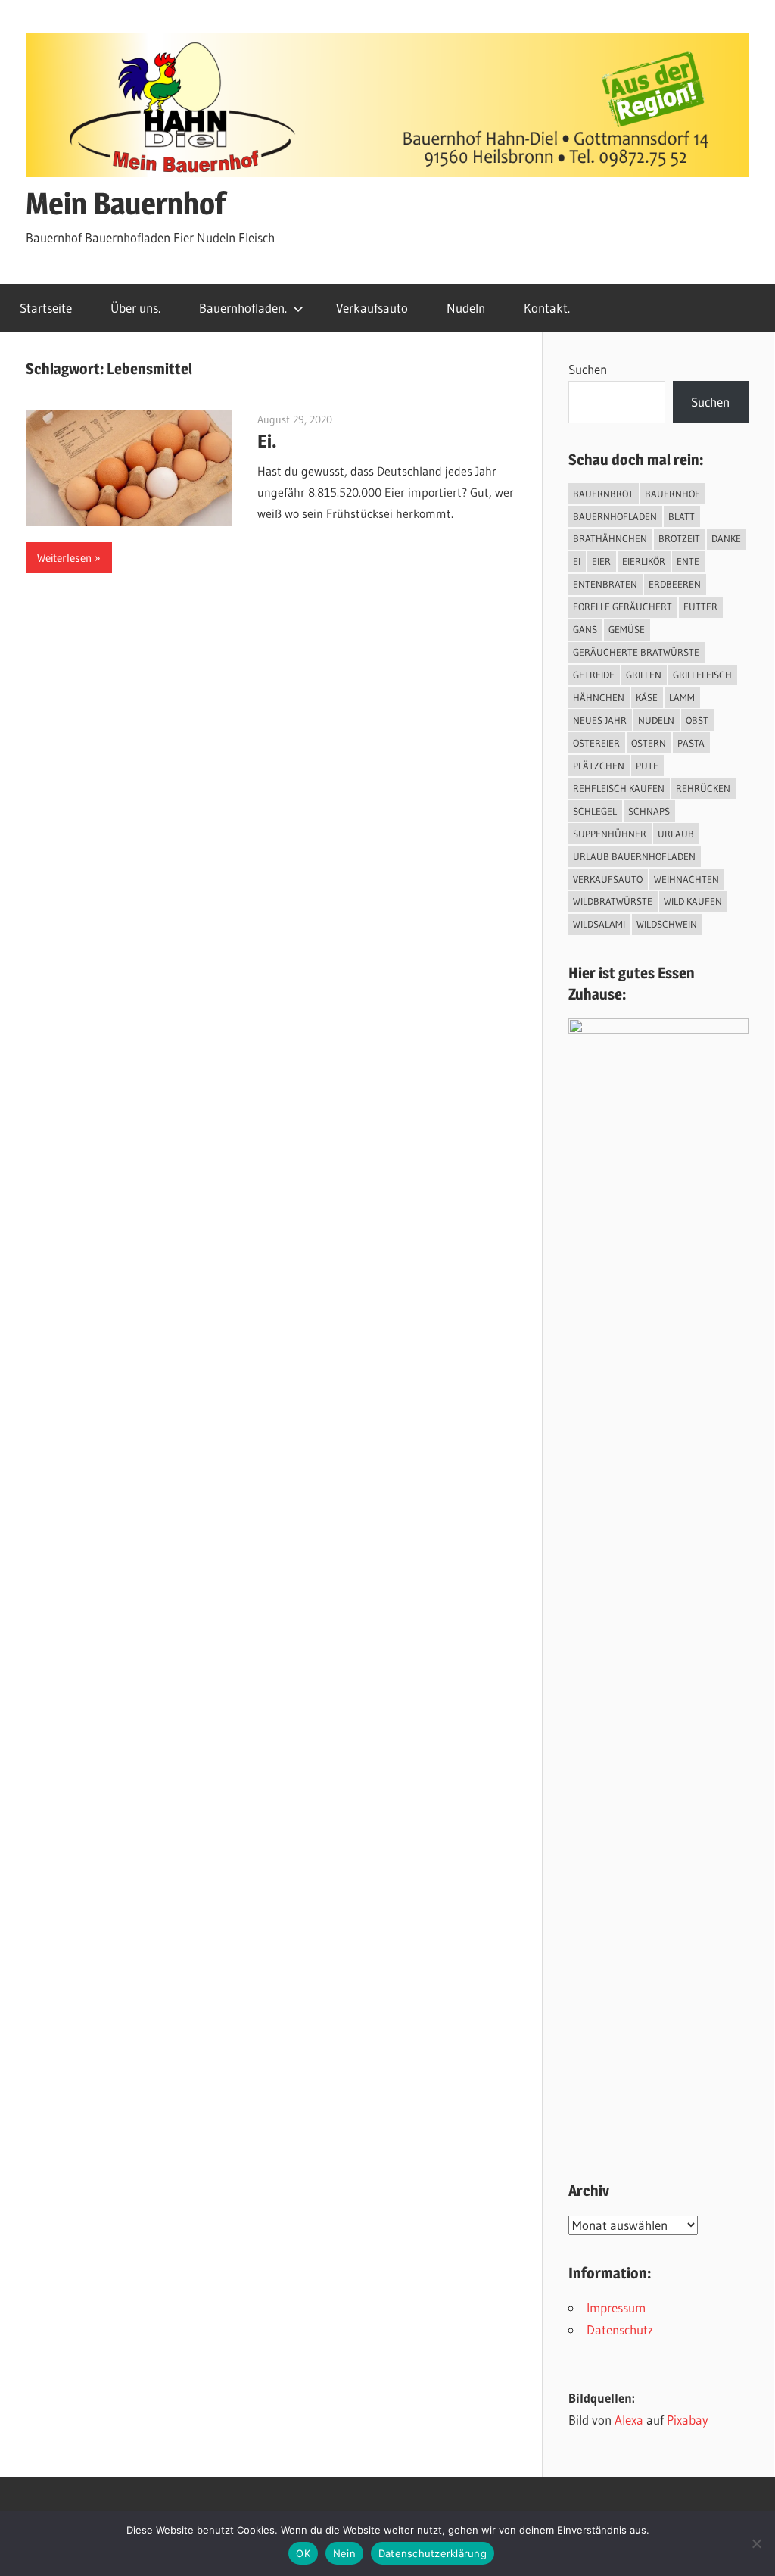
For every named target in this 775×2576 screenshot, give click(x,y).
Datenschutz (620, 2330)
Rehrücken (703, 788)
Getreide (594, 675)
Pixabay (688, 2420)
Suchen (588, 369)
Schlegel (595, 811)
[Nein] (756, 2543)
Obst (697, 720)
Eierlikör (644, 561)
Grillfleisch (702, 675)
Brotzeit (679, 538)
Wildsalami (599, 924)
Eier (601, 561)
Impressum (616, 2308)
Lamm (682, 697)
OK (303, 2553)
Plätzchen (599, 766)
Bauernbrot (603, 494)
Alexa (629, 2420)
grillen (644, 675)
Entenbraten (605, 584)
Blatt (682, 516)
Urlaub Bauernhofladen (634, 856)
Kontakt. (547, 308)
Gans (585, 629)
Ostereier (596, 743)
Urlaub (676, 834)
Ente (688, 561)
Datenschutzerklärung (433, 2553)
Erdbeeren (675, 584)
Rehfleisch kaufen (619, 788)
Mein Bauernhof (126, 203)
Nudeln (466, 308)
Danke (726, 538)
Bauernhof (672, 494)
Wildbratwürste (613, 901)
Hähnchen (599, 697)
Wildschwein (667, 924)
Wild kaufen (693, 901)
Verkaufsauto (372, 308)
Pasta (691, 743)
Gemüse (627, 629)
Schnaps (649, 811)
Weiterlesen (64, 558)
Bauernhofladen (615, 516)
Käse (647, 697)
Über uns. (135, 308)
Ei (577, 561)
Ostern (649, 743)
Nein (344, 2553)
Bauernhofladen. (243, 308)
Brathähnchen (610, 538)
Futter (700, 607)
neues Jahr (600, 720)
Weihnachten (686, 879)
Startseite (46, 308)
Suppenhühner (610, 834)
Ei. (267, 441)
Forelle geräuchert (622, 607)
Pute (647, 766)
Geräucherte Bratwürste (636, 652)
